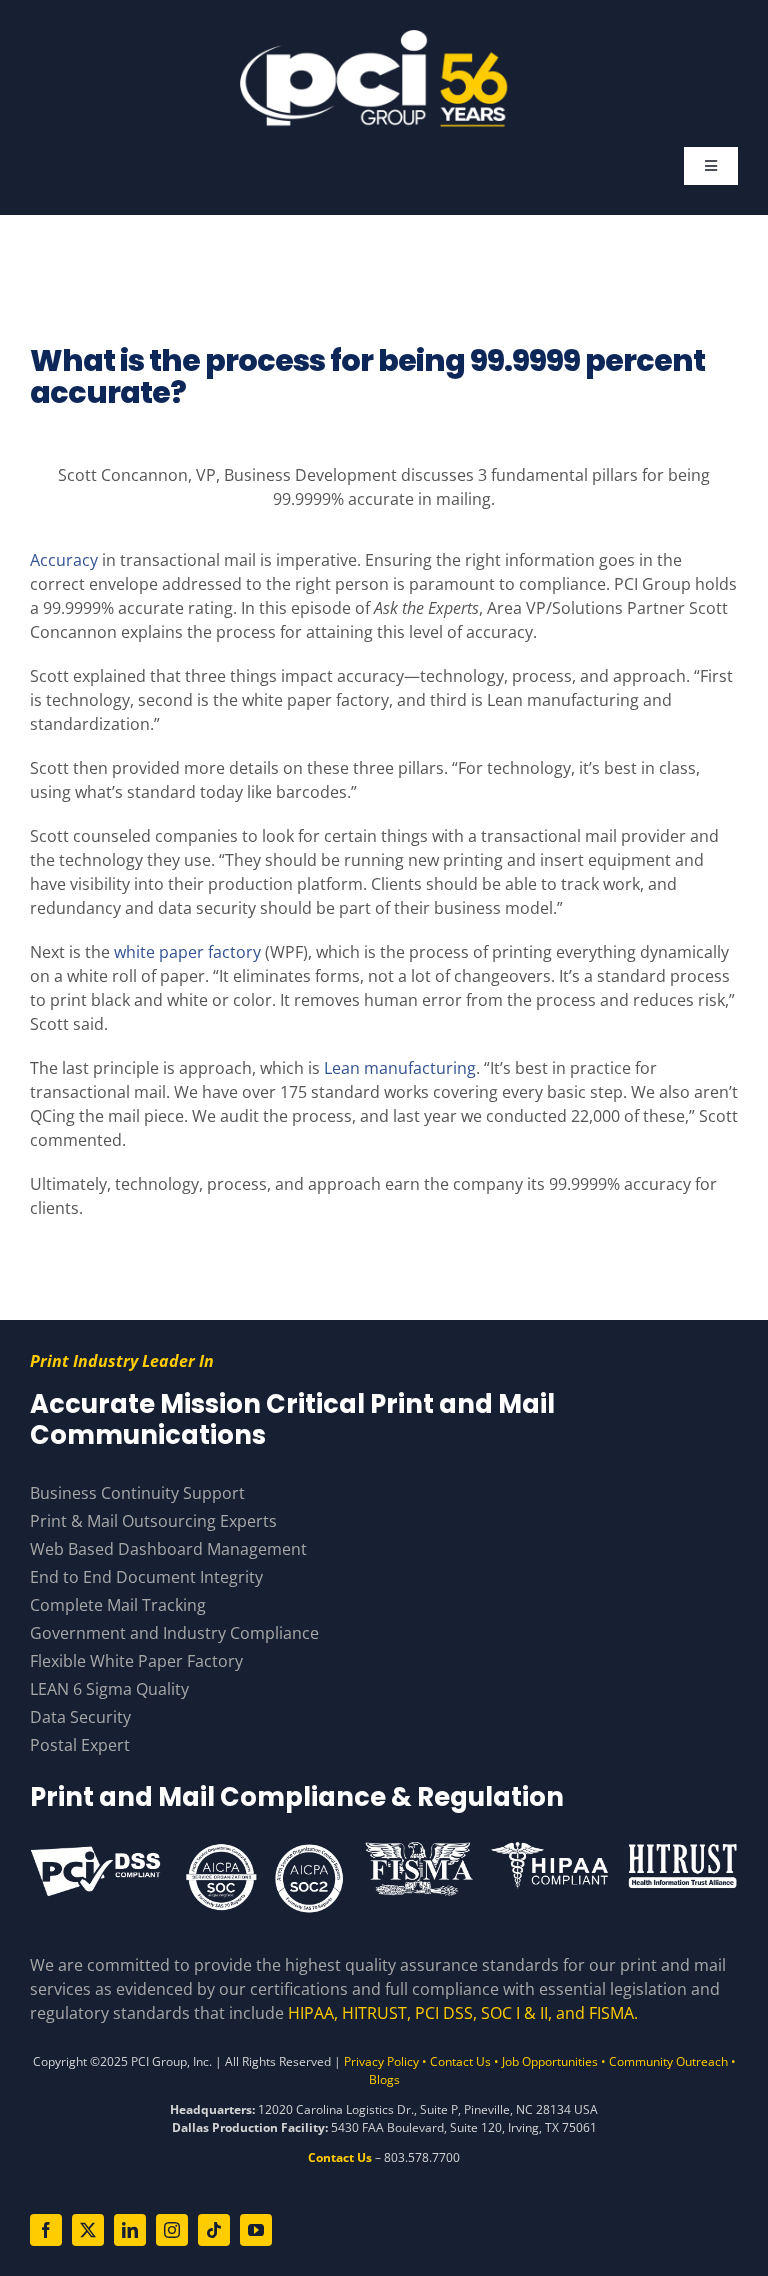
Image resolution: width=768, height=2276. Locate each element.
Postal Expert (80, 1745)
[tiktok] (214, 2230)
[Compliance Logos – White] (384, 1848)
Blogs (384, 2079)
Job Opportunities (550, 2061)
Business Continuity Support (137, 1493)
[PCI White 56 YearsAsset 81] (375, 38)
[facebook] (46, 2230)
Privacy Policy (381, 2061)
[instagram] (172, 2230)
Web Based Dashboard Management (168, 1549)
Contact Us (460, 2061)
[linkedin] (130, 2230)
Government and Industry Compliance (174, 1633)
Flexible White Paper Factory (136, 1661)
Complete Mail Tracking (118, 1605)
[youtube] (256, 2230)
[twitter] (88, 2230)
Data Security (80, 1717)
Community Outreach (668, 2061)
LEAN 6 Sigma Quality (109, 1689)
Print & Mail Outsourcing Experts (153, 1521)
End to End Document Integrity (146, 1577)
